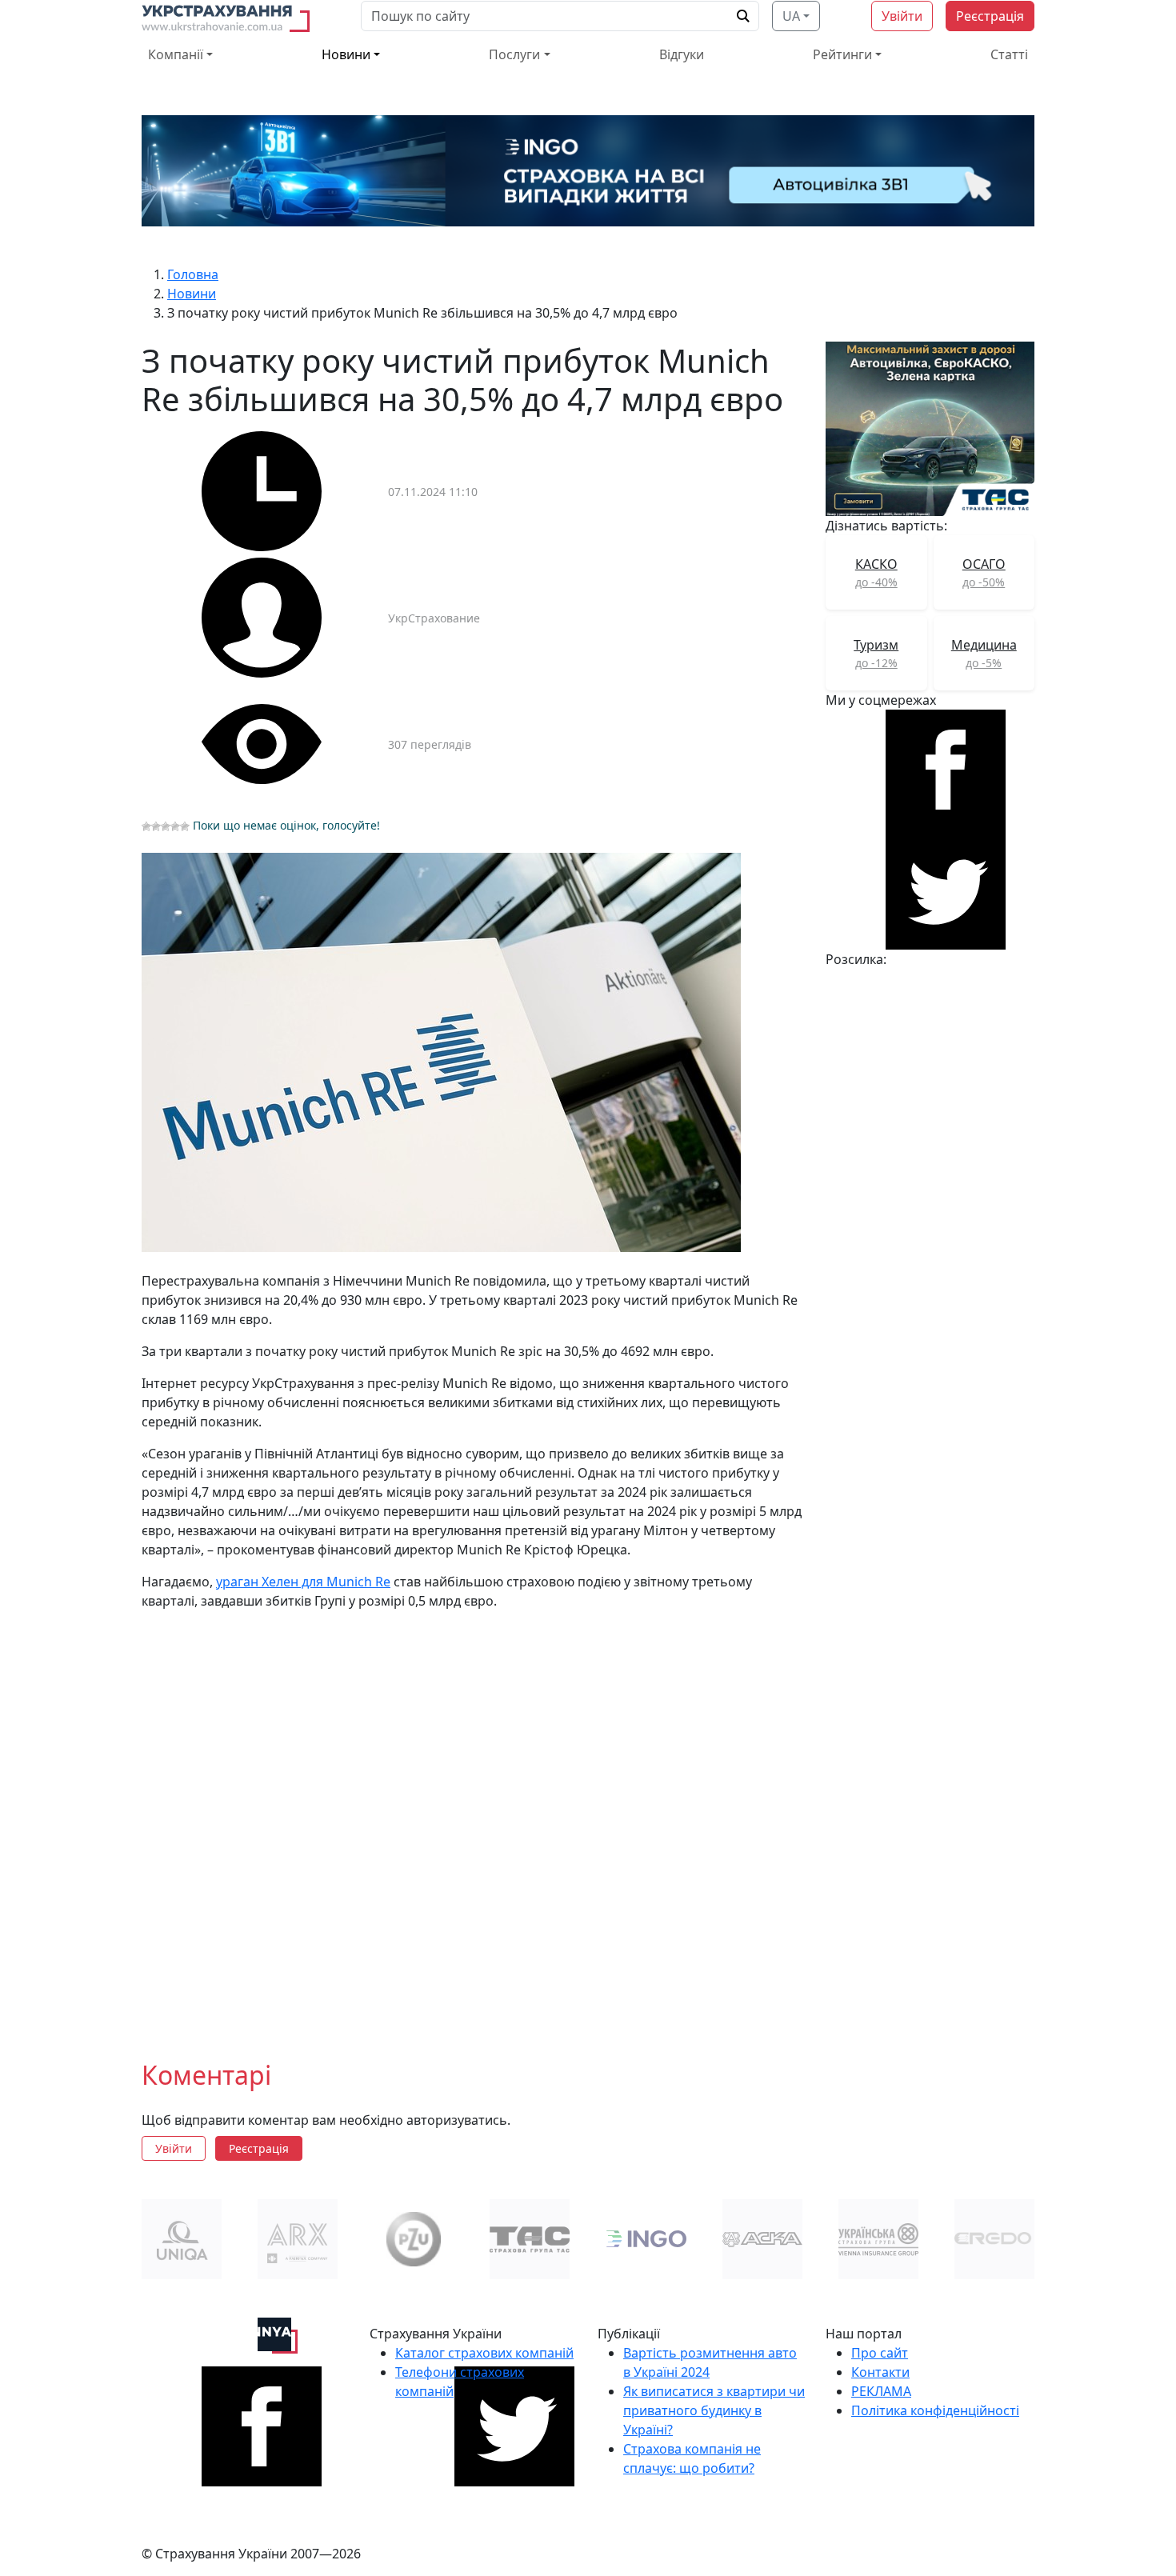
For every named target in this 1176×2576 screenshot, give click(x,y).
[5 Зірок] (185, 826)
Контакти (880, 2372)
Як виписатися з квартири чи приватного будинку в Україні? (714, 2410)
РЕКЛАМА (881, 2391)
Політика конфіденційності (935, 2410)
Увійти (902, 16)
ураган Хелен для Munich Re (303, 1582)
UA (791, 16)
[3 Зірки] (166, 826)
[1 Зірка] (146, 826)
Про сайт (880, 2353)
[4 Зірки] (175, 826)
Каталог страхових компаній (484, 2353)
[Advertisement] (474, 1822)
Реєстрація (990, 16)
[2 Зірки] (156, 826)
